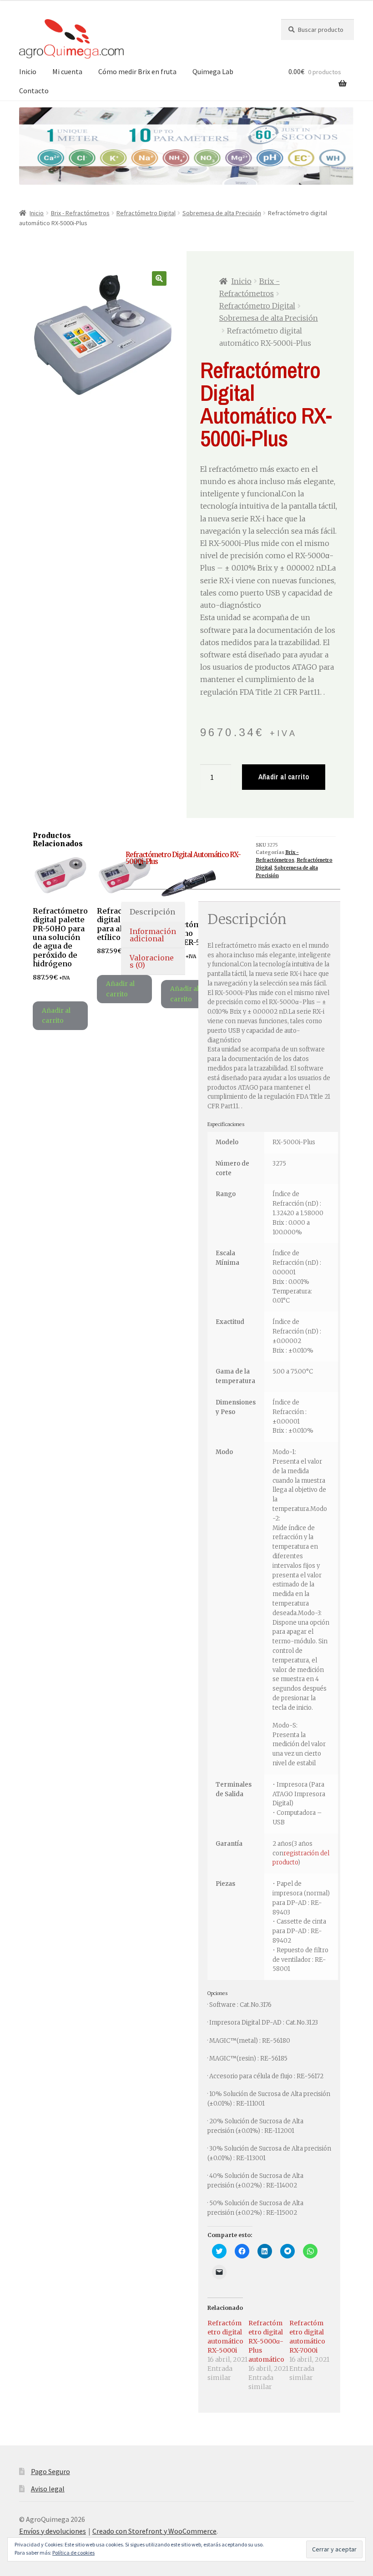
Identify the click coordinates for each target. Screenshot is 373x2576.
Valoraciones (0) (152, 961)
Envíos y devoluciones (53, 2531)
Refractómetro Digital (146, 213)
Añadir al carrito (284, 777)
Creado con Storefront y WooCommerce (154, 2531)
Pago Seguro (50, 2471)
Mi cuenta (67, 71)
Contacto (34, 91)
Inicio (28, 71)
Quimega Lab (213, 71)
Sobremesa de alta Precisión (222, 213)
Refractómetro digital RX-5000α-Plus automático (266, 2341)
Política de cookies (73, 2553)
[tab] (153, 912)
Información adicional (153, 935)
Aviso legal (48, 2489)
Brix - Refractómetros (80, 213)
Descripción (152, 912)
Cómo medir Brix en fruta (137, 71)
